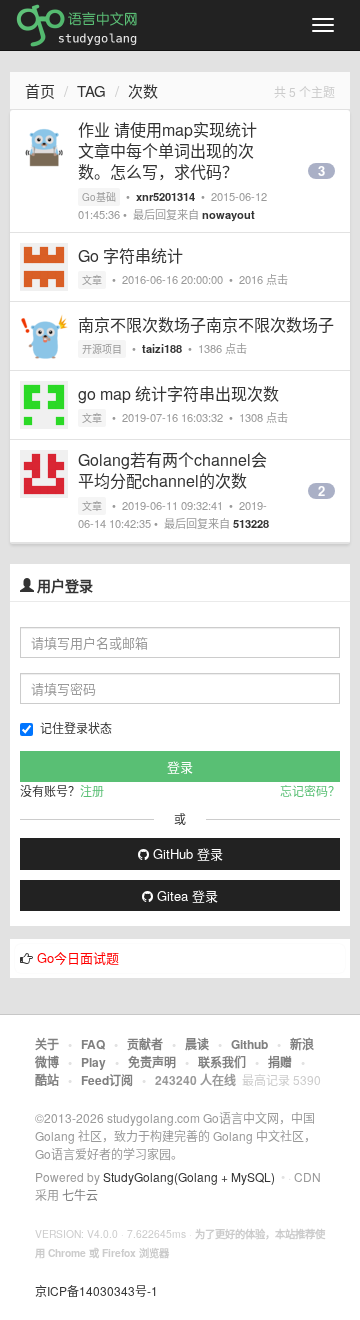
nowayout (228, 214)
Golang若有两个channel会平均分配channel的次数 (172, 470)
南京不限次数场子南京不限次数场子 (206, 324)
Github (249, 1044)
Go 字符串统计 (130, 255)
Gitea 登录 (185, 895)
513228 (251, 523)
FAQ (93, 1044)
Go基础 (99, 197)
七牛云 (80, 1194)
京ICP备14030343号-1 (96, 1290)
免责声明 (152, 1062)
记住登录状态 (76, 727)
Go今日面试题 (78, 957)
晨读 (197, 1044)
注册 (92, 790)
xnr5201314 (165, 196)
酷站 (47, 1080)
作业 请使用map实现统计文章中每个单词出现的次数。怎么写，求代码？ (167, 150)
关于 (47, 1044)
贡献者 (145, 1044)
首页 (40, 90)
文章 (92, 280)
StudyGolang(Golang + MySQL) (189, 1176)
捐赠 (280, 1062)
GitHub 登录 (186, 853)
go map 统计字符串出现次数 (178, 393)
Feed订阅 (107, 1080)
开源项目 (102, 349)
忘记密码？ (310, 790)
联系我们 (222, 1062)
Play (93, 1062)
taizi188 (162, 348)
